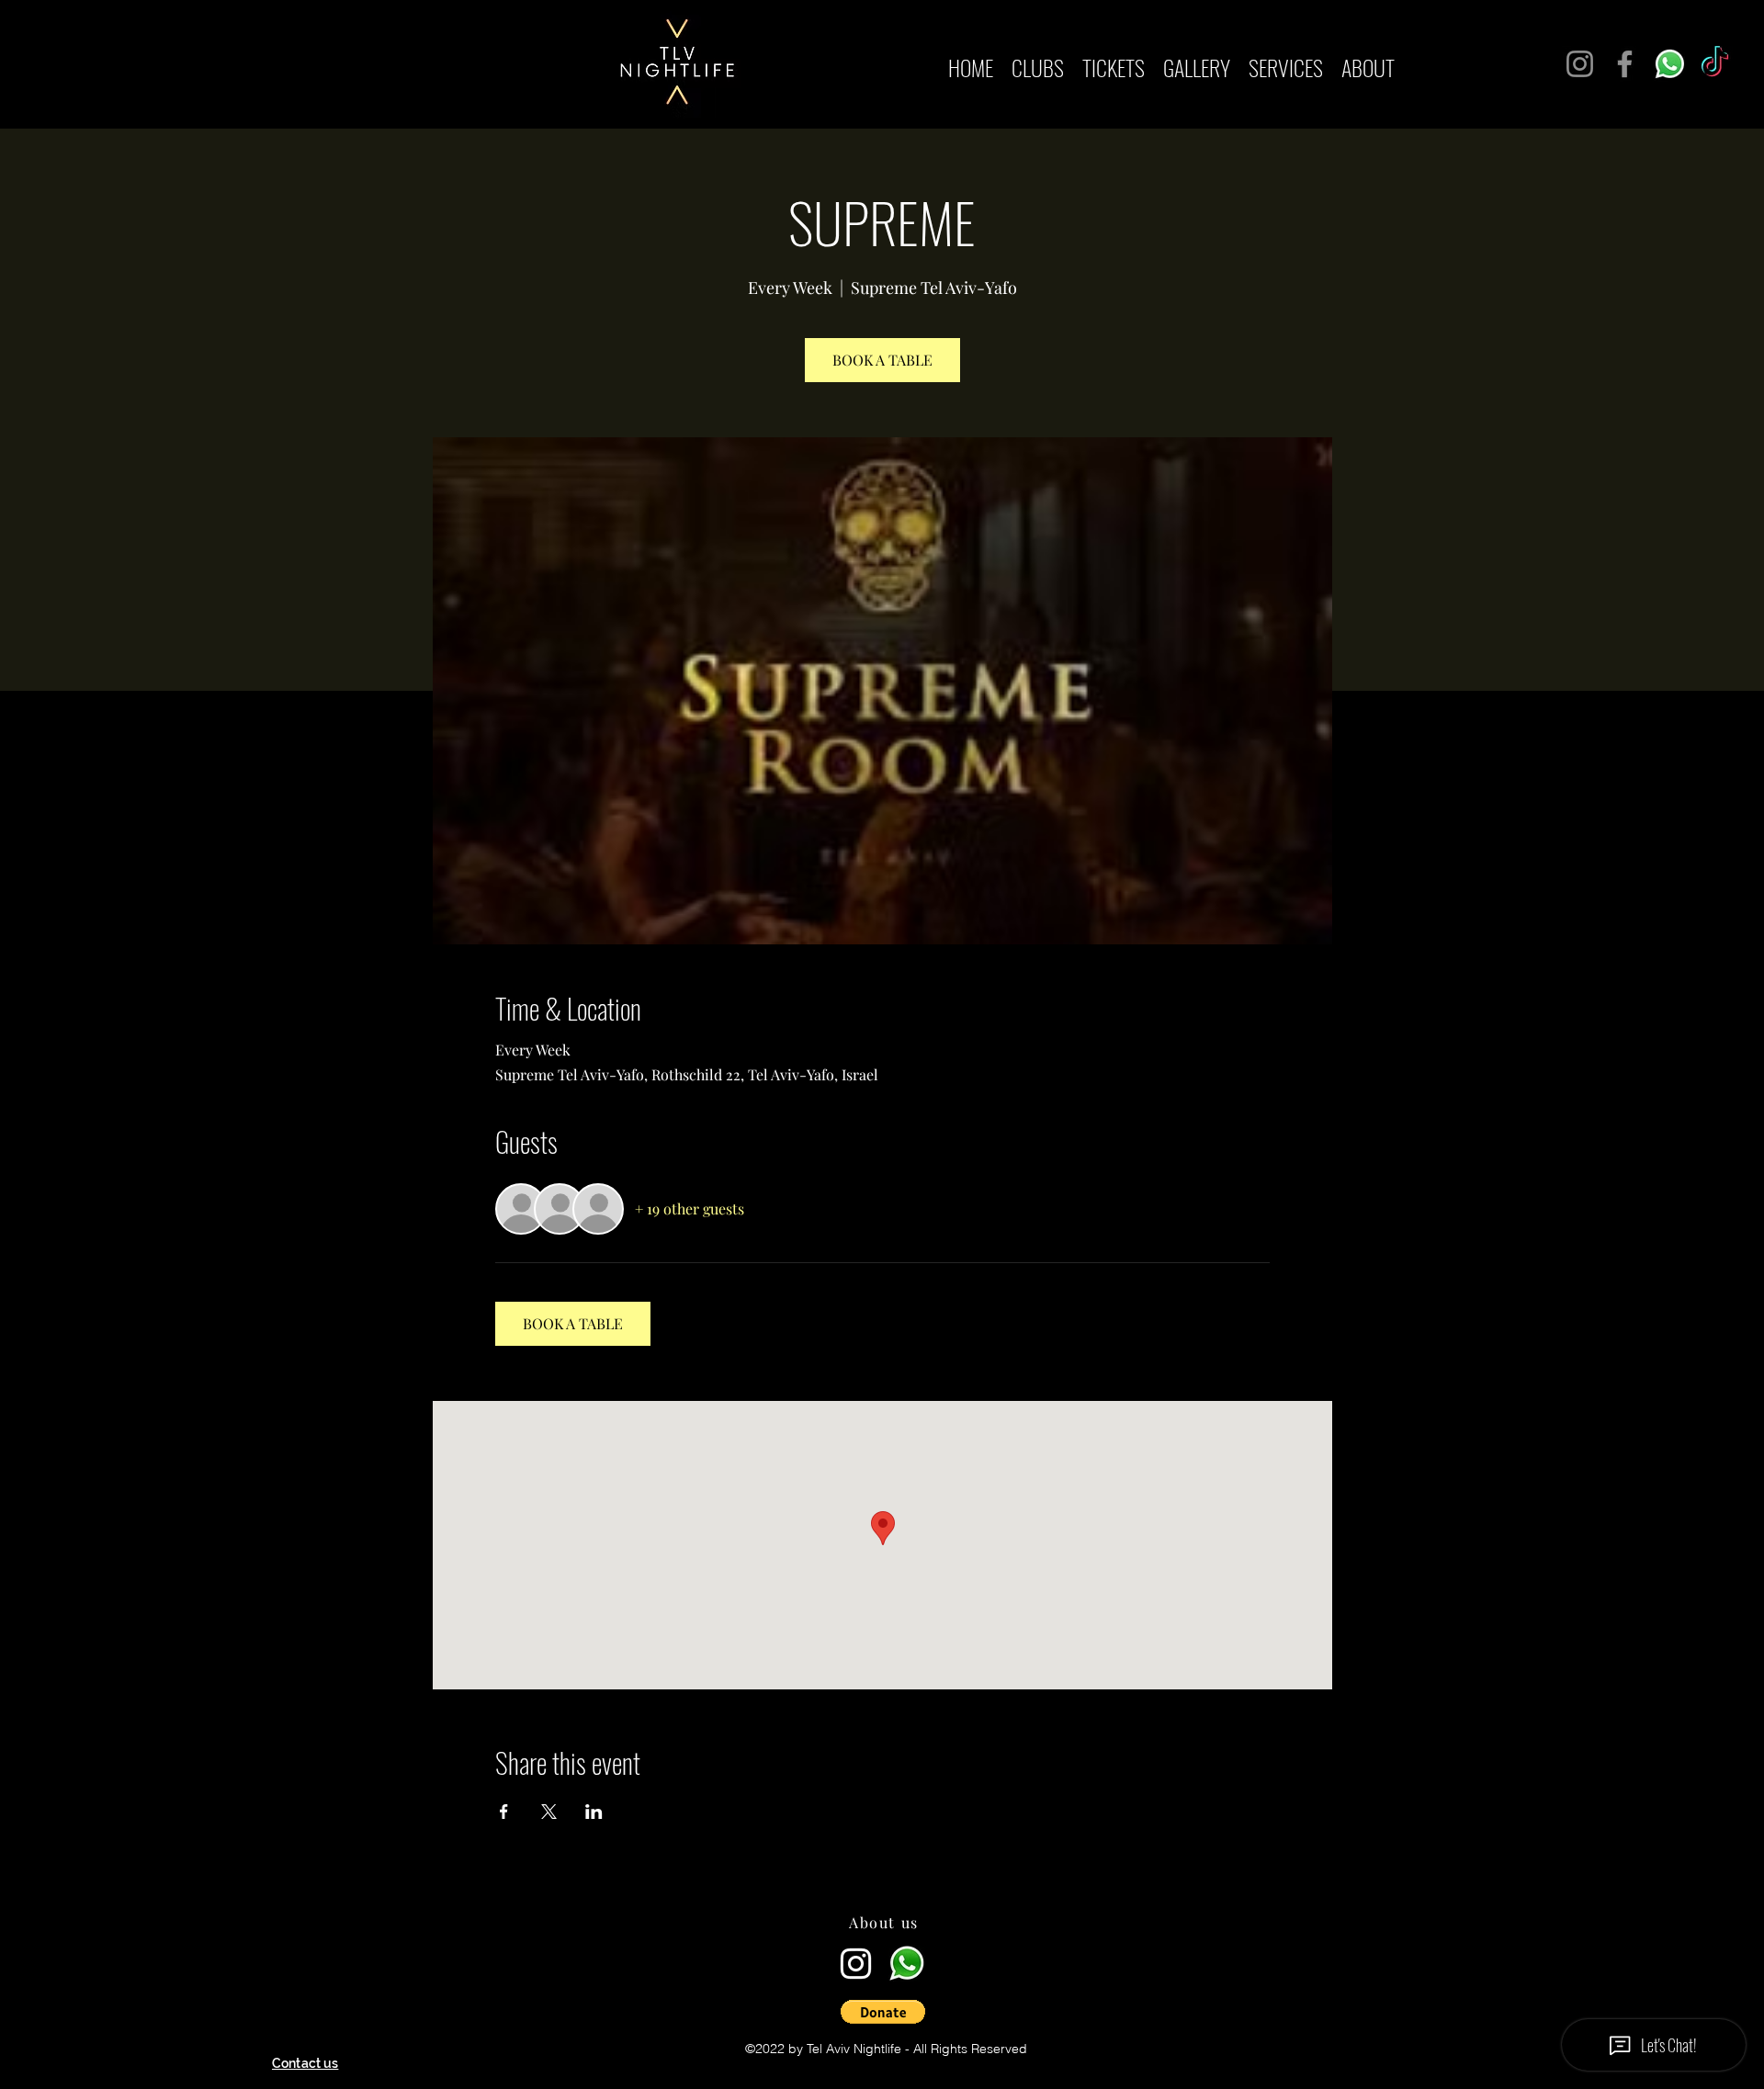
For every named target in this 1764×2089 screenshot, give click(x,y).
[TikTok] (1715, 64)
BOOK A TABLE (882, 360)
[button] (883, 2012)
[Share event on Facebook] (504, 1812)
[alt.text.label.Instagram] (856, 1964)
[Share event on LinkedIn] (594, 1812)
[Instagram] (1580, 64)
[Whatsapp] (1670, 64)
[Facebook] (1625, 64)
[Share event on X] (549, 1812)
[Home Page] (886, 1901)
